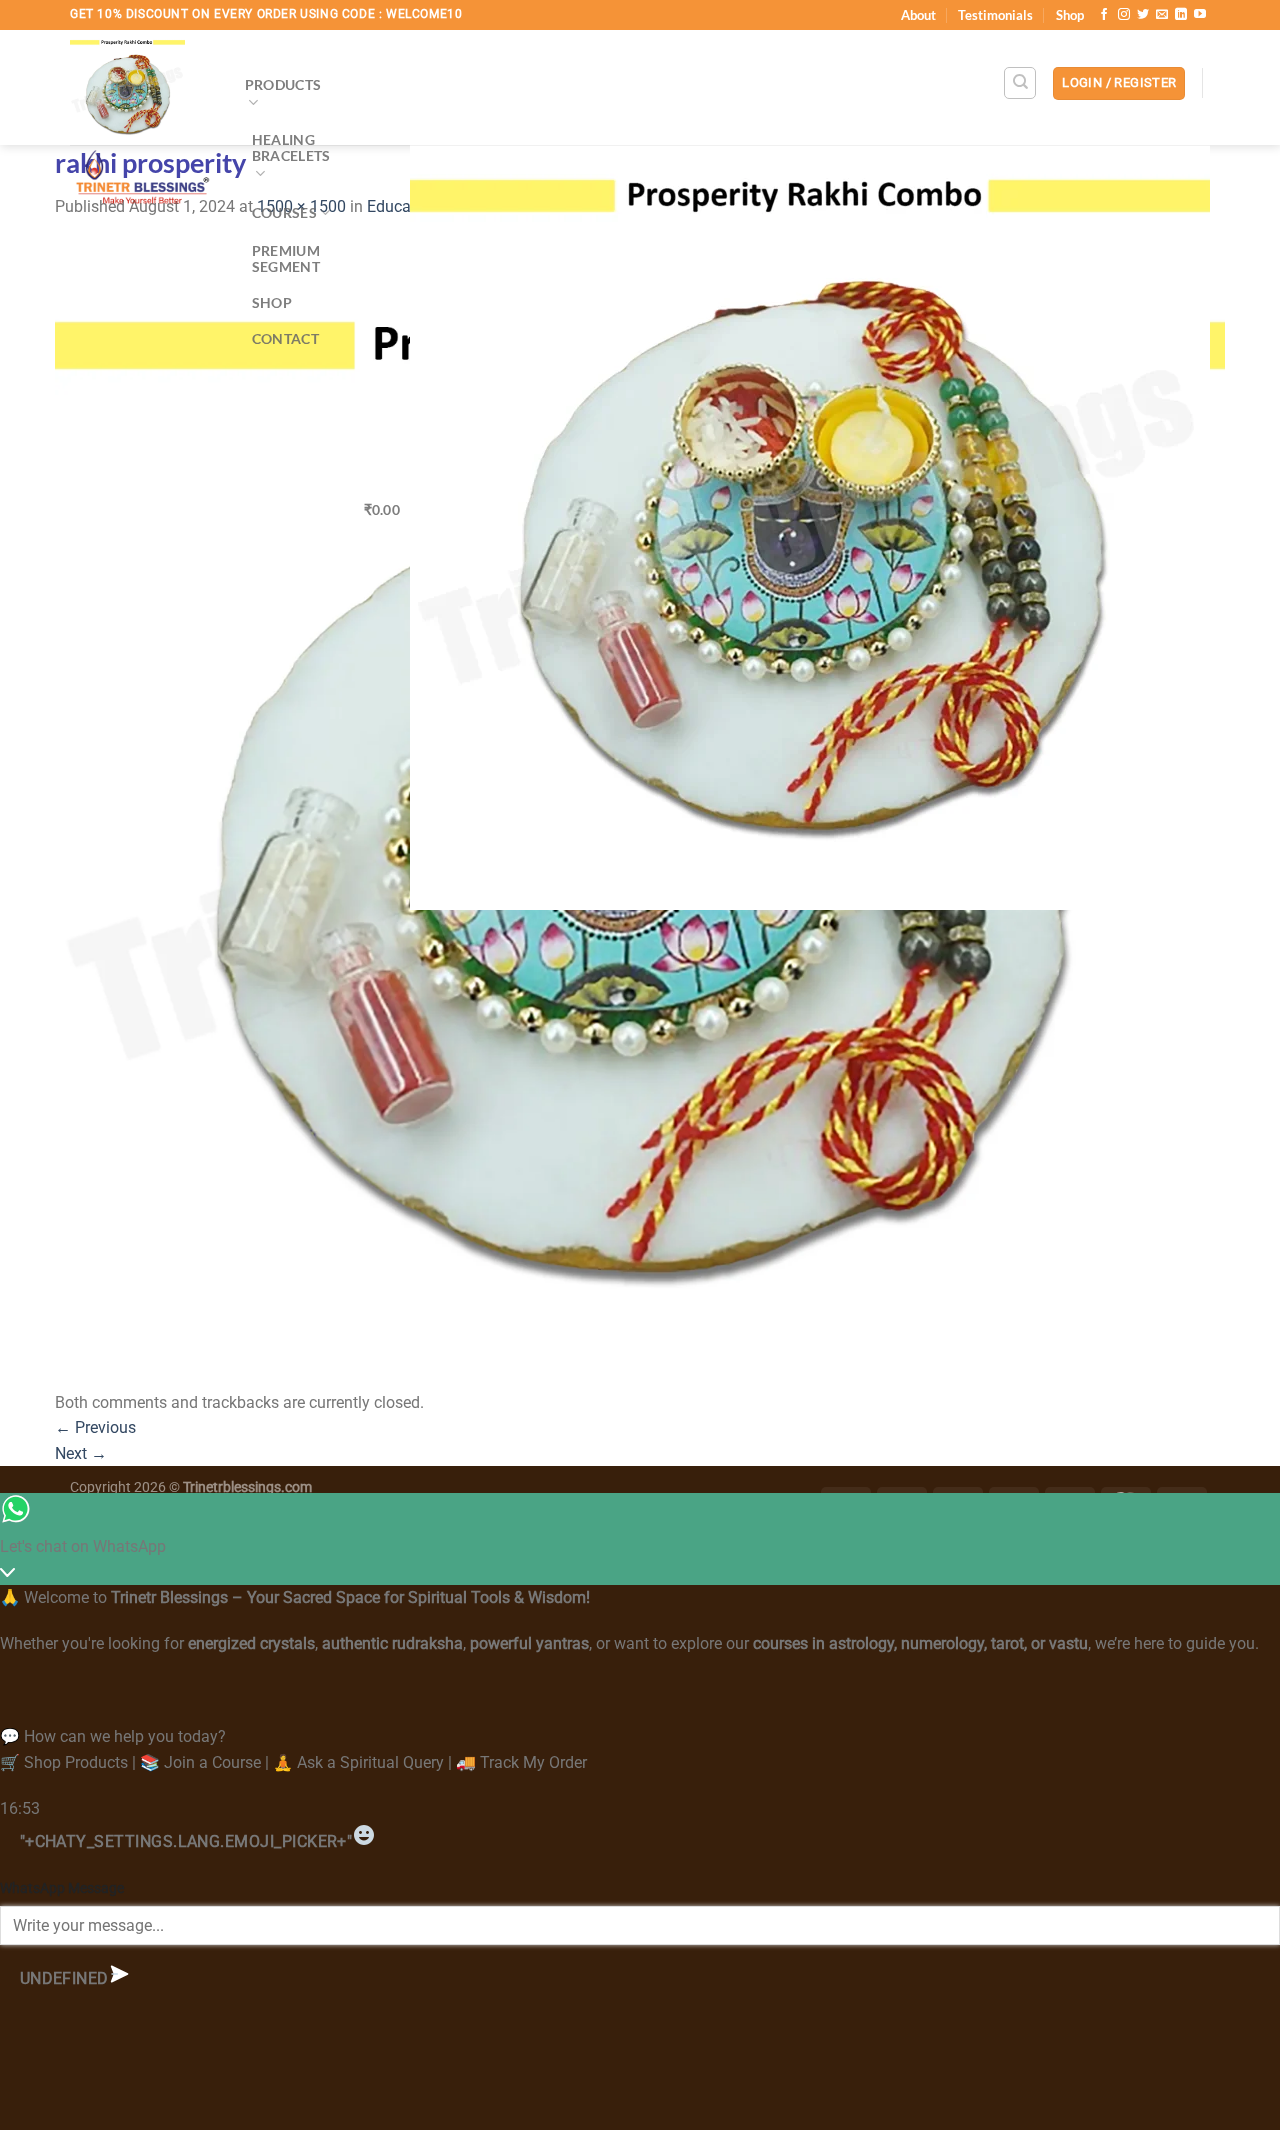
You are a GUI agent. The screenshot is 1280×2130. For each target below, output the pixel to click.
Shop (1070, 15)
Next (81, 1453)
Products (283, 84)
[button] (1119, 83)
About (918, 15)
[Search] (1020, 83)
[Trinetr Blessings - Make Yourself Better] (142, 124)
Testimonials (995, 15)
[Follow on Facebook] (1104, 15)
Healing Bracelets (291, 147)
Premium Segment (286, 258)
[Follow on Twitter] (1143, 15)
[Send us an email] (1162, 15)
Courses (284, 212)
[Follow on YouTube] (1200, 15)
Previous (95, 1427)
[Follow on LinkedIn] (1181, 15)
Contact (285, 338)
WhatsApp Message (62, 1888)
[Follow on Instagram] (1124, 15)
